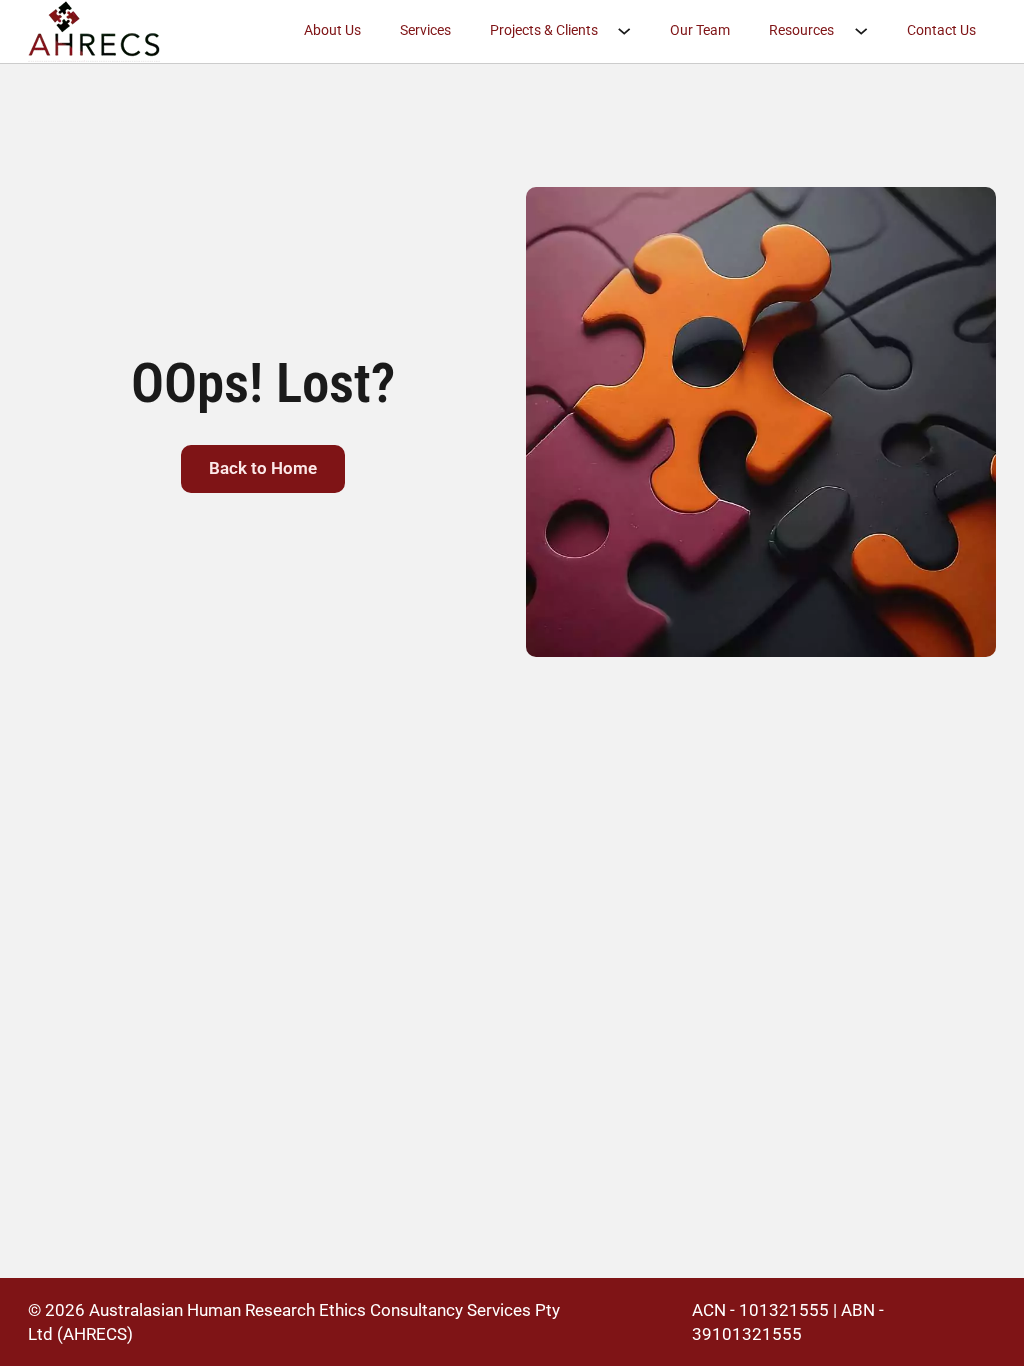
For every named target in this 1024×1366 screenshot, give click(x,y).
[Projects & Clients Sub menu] (634, 31)
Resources (801, 30)
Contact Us (941, 30)
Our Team (700, 30)
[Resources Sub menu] (871, 31)
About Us (332, 30)
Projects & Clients (544, 30)
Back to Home (263, 468)
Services (425, 30)
